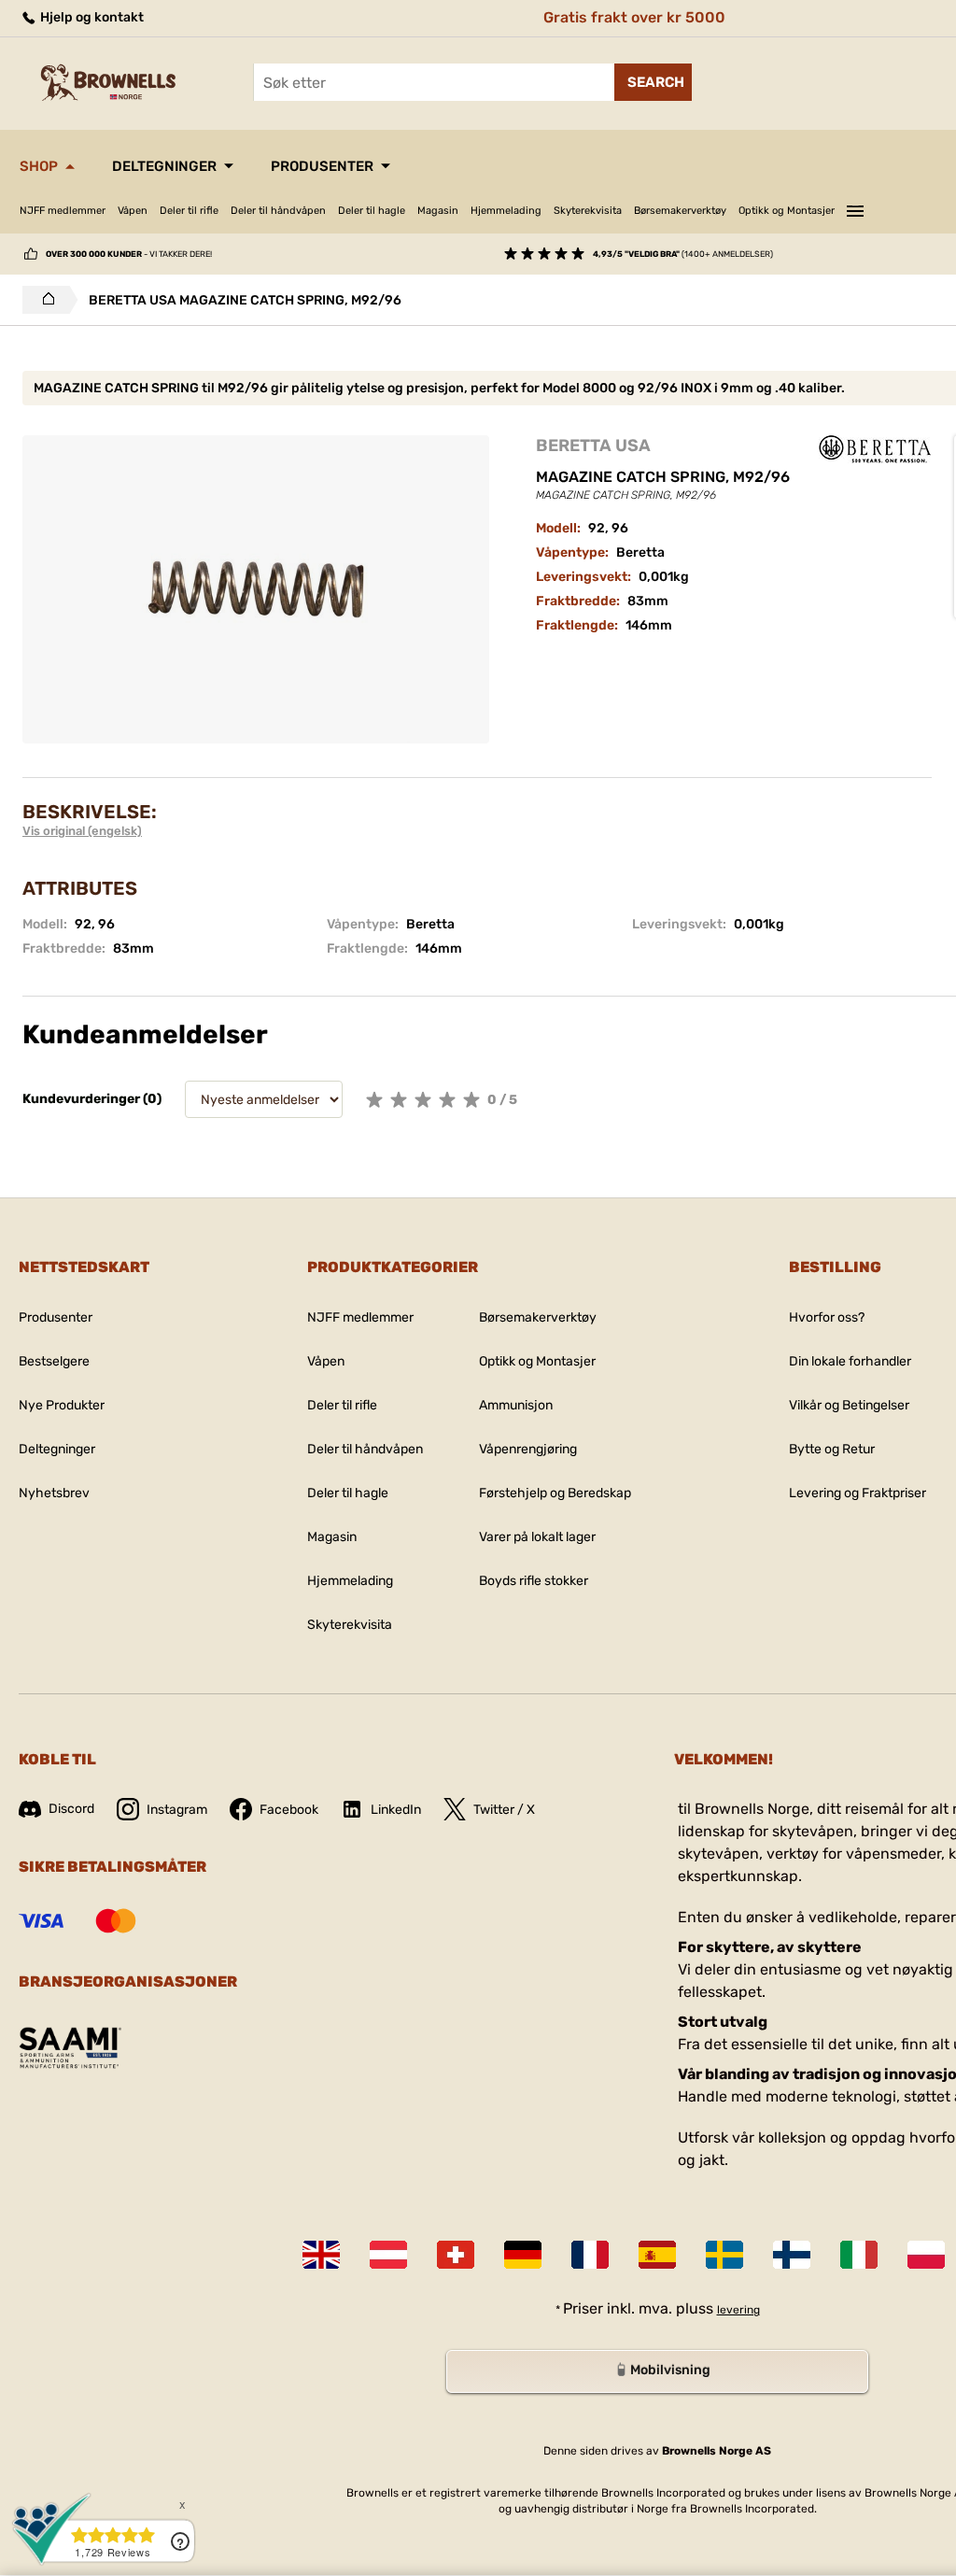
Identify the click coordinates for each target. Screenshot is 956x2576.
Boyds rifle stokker (534, 1581)
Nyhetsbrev (54, 1493)
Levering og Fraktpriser (858, 1493)
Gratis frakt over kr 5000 (634, 17)
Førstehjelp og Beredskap (555, 1493)
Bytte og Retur (832, 1449)
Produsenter (322, 166)
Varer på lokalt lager (537, 1537)
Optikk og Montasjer (787, 211)
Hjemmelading (506, 211)
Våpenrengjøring (528, 1449)
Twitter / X (504, 1810)
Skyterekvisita (588, 211)
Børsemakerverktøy (680, 211)
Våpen (133, 211)
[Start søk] (653, 82)
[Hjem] (43, 300)
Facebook (289, 1810)
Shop (39, 166)
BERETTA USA (593, 446)
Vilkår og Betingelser (849, 1405)
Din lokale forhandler (850, 1361)
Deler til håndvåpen (278, 211)
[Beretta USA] (875, 449)
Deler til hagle (372, 211)
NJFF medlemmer (63, 211)
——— (855, 208)
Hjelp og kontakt (91, 17)
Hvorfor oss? (827, 1317)
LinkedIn (396, 1810)
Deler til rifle (189, 211)
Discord (71, 1809)
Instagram (177, 1810)
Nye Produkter (62, 1405)
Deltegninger (164, 166)
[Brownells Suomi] (792, 2255)
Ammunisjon (516, 1405)
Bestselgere (54, 1361)
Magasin (438, 211)
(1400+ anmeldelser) (683, 254)
